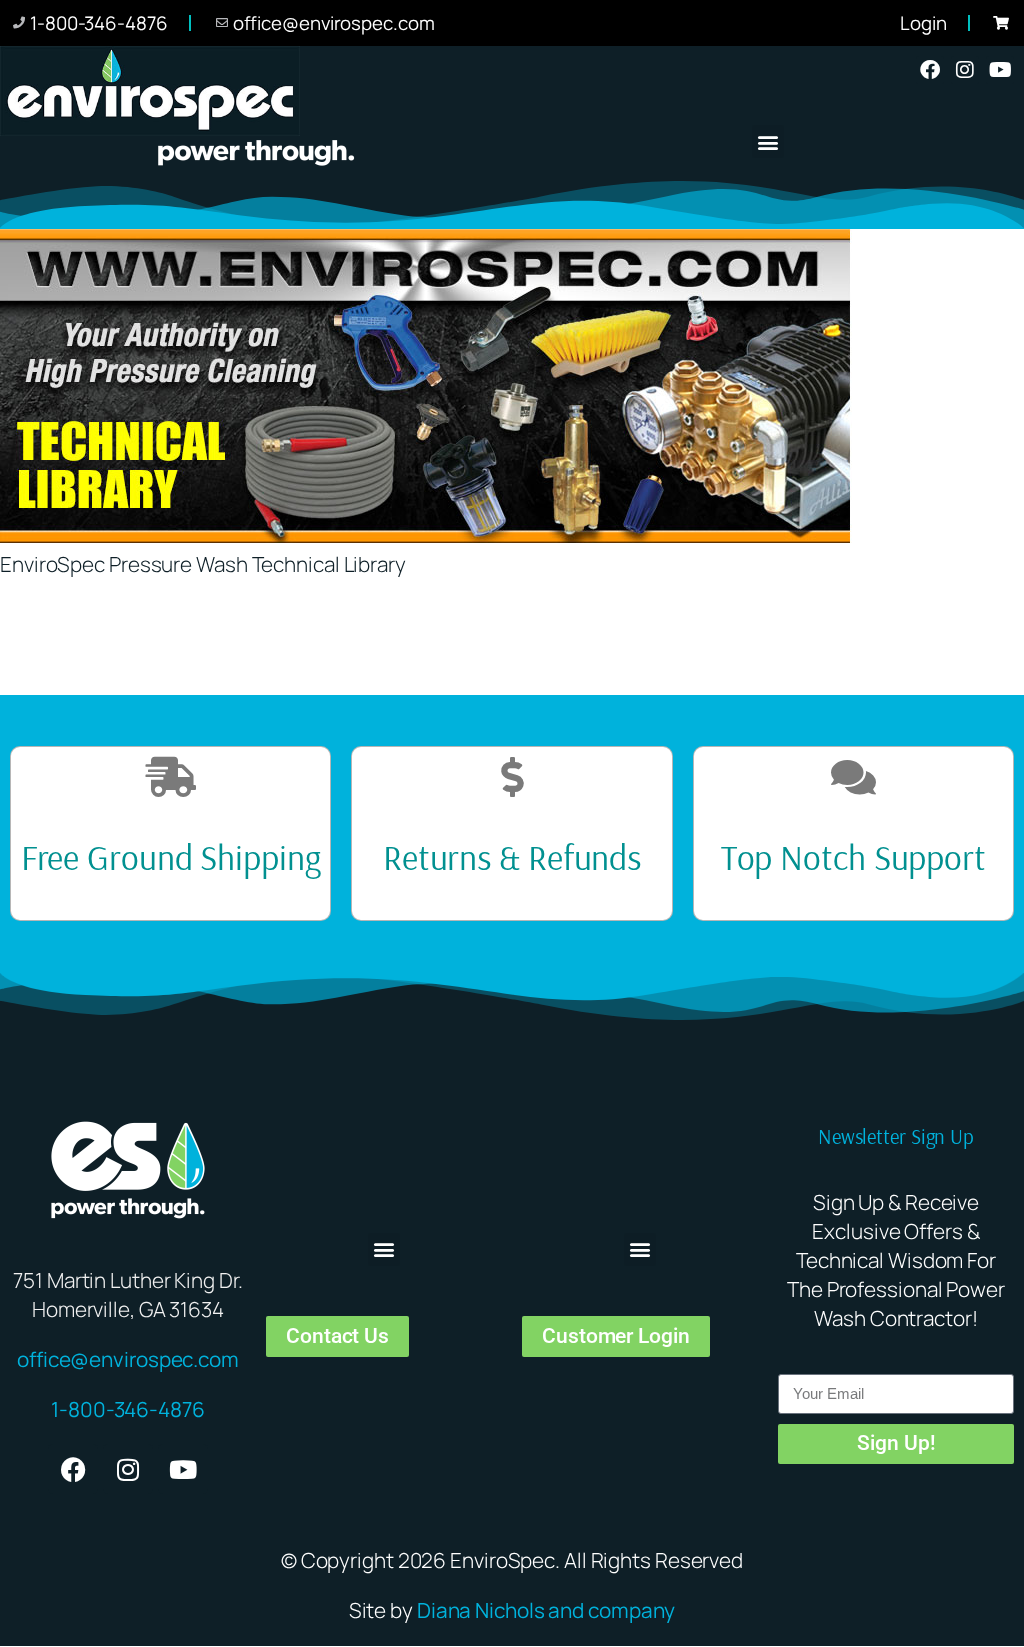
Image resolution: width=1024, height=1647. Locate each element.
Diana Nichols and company (546, 1610)
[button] (768, 141)
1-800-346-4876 (128, 1409)
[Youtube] (1000, 70)
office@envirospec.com (128, 1359)
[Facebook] (930, 70)
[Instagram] (965, 70)
